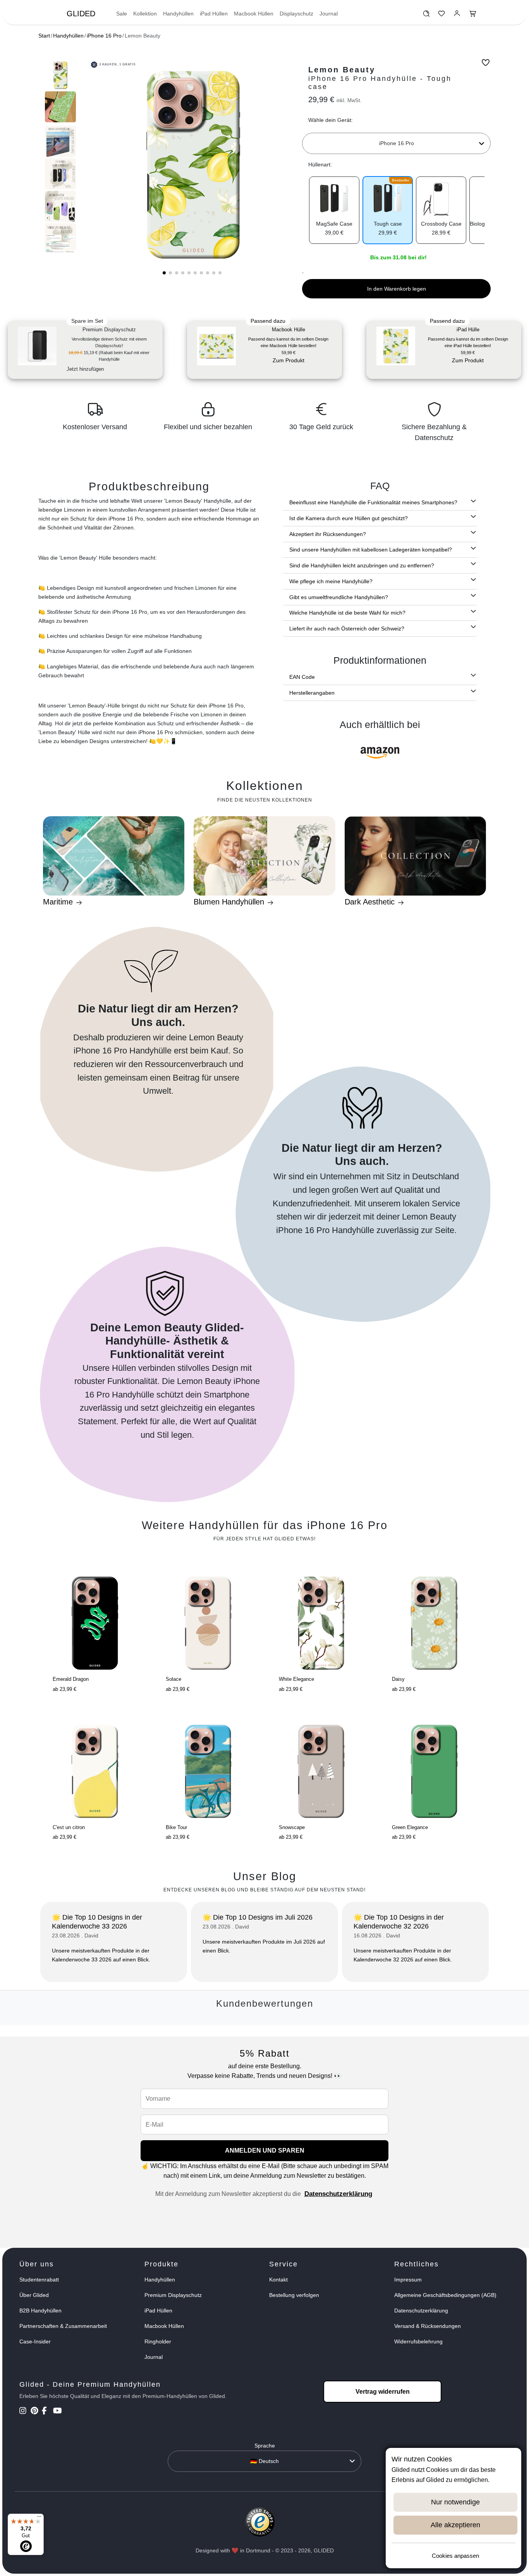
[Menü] (39, 2518)
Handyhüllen (178, 14)
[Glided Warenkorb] (473, 15)
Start (44, 36)
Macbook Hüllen (254, 14)
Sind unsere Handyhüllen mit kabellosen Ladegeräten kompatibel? (371, 550)
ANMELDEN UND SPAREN (265, 2150)
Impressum (408, 2280)
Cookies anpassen (455, 2556)
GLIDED (81, 14)
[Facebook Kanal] (47, 2412)
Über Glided (34, 2295)
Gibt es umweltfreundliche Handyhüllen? (339, 597)
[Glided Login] (457, 15)
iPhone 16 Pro (104, 36)
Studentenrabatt (39, 2280)
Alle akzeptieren (455, 2525)
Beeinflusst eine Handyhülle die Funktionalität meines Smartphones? (373, 502)
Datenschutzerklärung (338, 2194)
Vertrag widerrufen (383, 2392)
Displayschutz (296, 14)
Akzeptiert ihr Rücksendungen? (328, 534)
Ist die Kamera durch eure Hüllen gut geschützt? (349, 518)
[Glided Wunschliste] (426, 15)
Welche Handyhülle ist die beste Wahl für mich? (347, 613)
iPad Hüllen (214, 14)
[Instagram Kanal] (24, 2412)
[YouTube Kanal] (58, 2412)
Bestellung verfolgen (294, 2295)
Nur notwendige (455, 2502)
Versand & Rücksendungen (428, 2326)
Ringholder (158, 2341)
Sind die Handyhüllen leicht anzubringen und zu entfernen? (362, 565)
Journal (329, 14)
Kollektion (145, 14)
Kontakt (278, 2280)
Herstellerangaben (312, 693)
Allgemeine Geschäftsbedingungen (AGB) (445, 2295)
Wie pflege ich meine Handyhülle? (331, 581)
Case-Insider (35, 2341)
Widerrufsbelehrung (418, 2341)
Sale (122, 14)
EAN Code (302, 677)
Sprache (265, 2446)
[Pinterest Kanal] (35, 2412)
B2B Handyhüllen (40, 2311)
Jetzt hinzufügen (85, 369)
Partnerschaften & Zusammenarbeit (63, 2326)
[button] (164, 273)
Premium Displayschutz (173, 2295)
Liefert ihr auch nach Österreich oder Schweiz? (347, 629)
